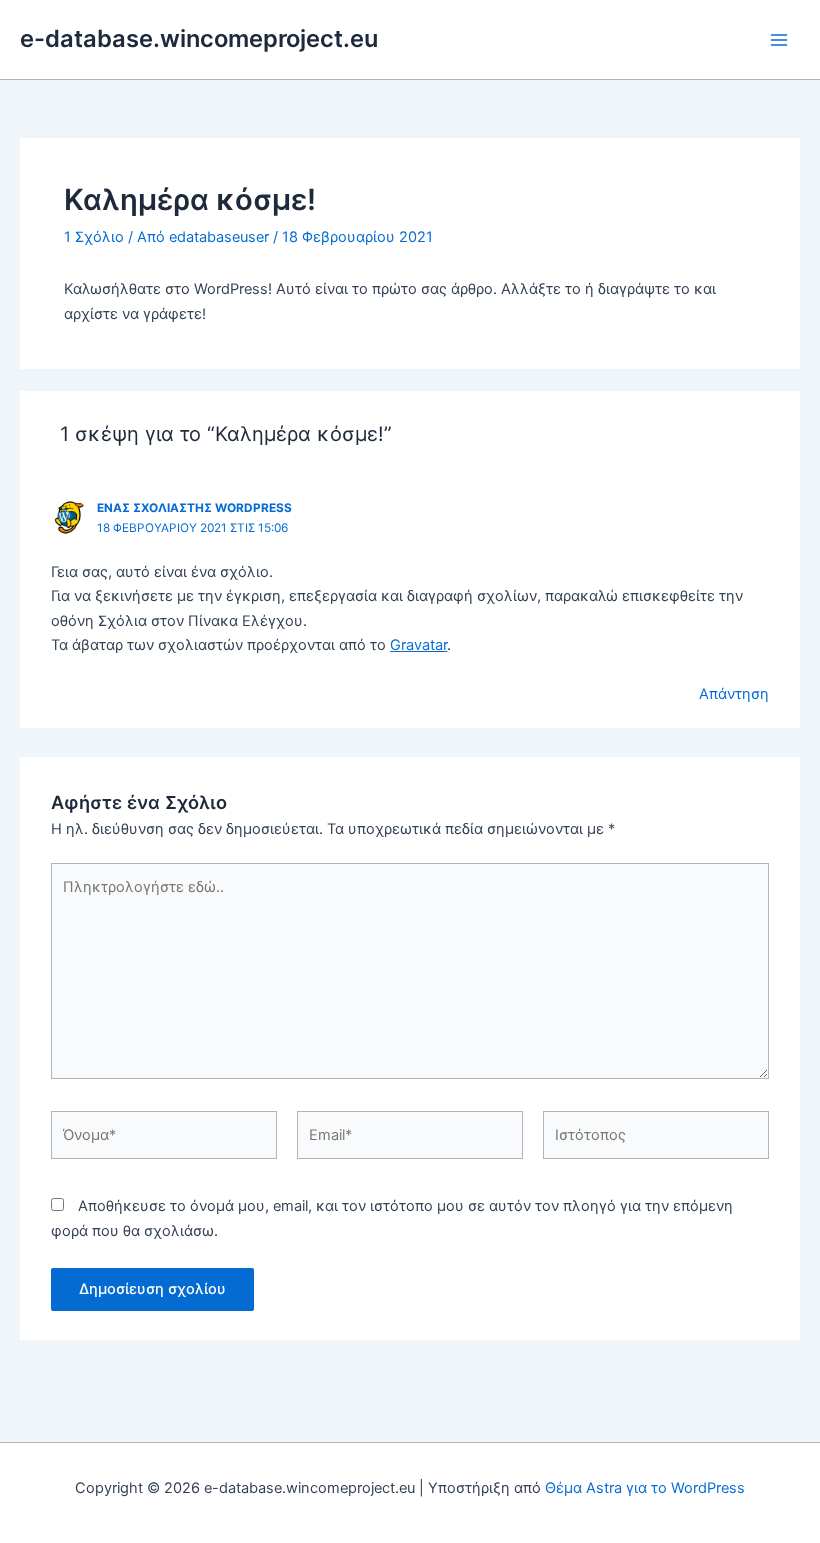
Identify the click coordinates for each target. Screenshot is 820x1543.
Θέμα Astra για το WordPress (645, 1488)
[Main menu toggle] (779, 40)
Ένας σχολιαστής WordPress (194, 508)
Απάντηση (734, 694)
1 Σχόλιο (94, 237)
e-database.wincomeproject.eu (199, 38)
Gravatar (418, 645)
